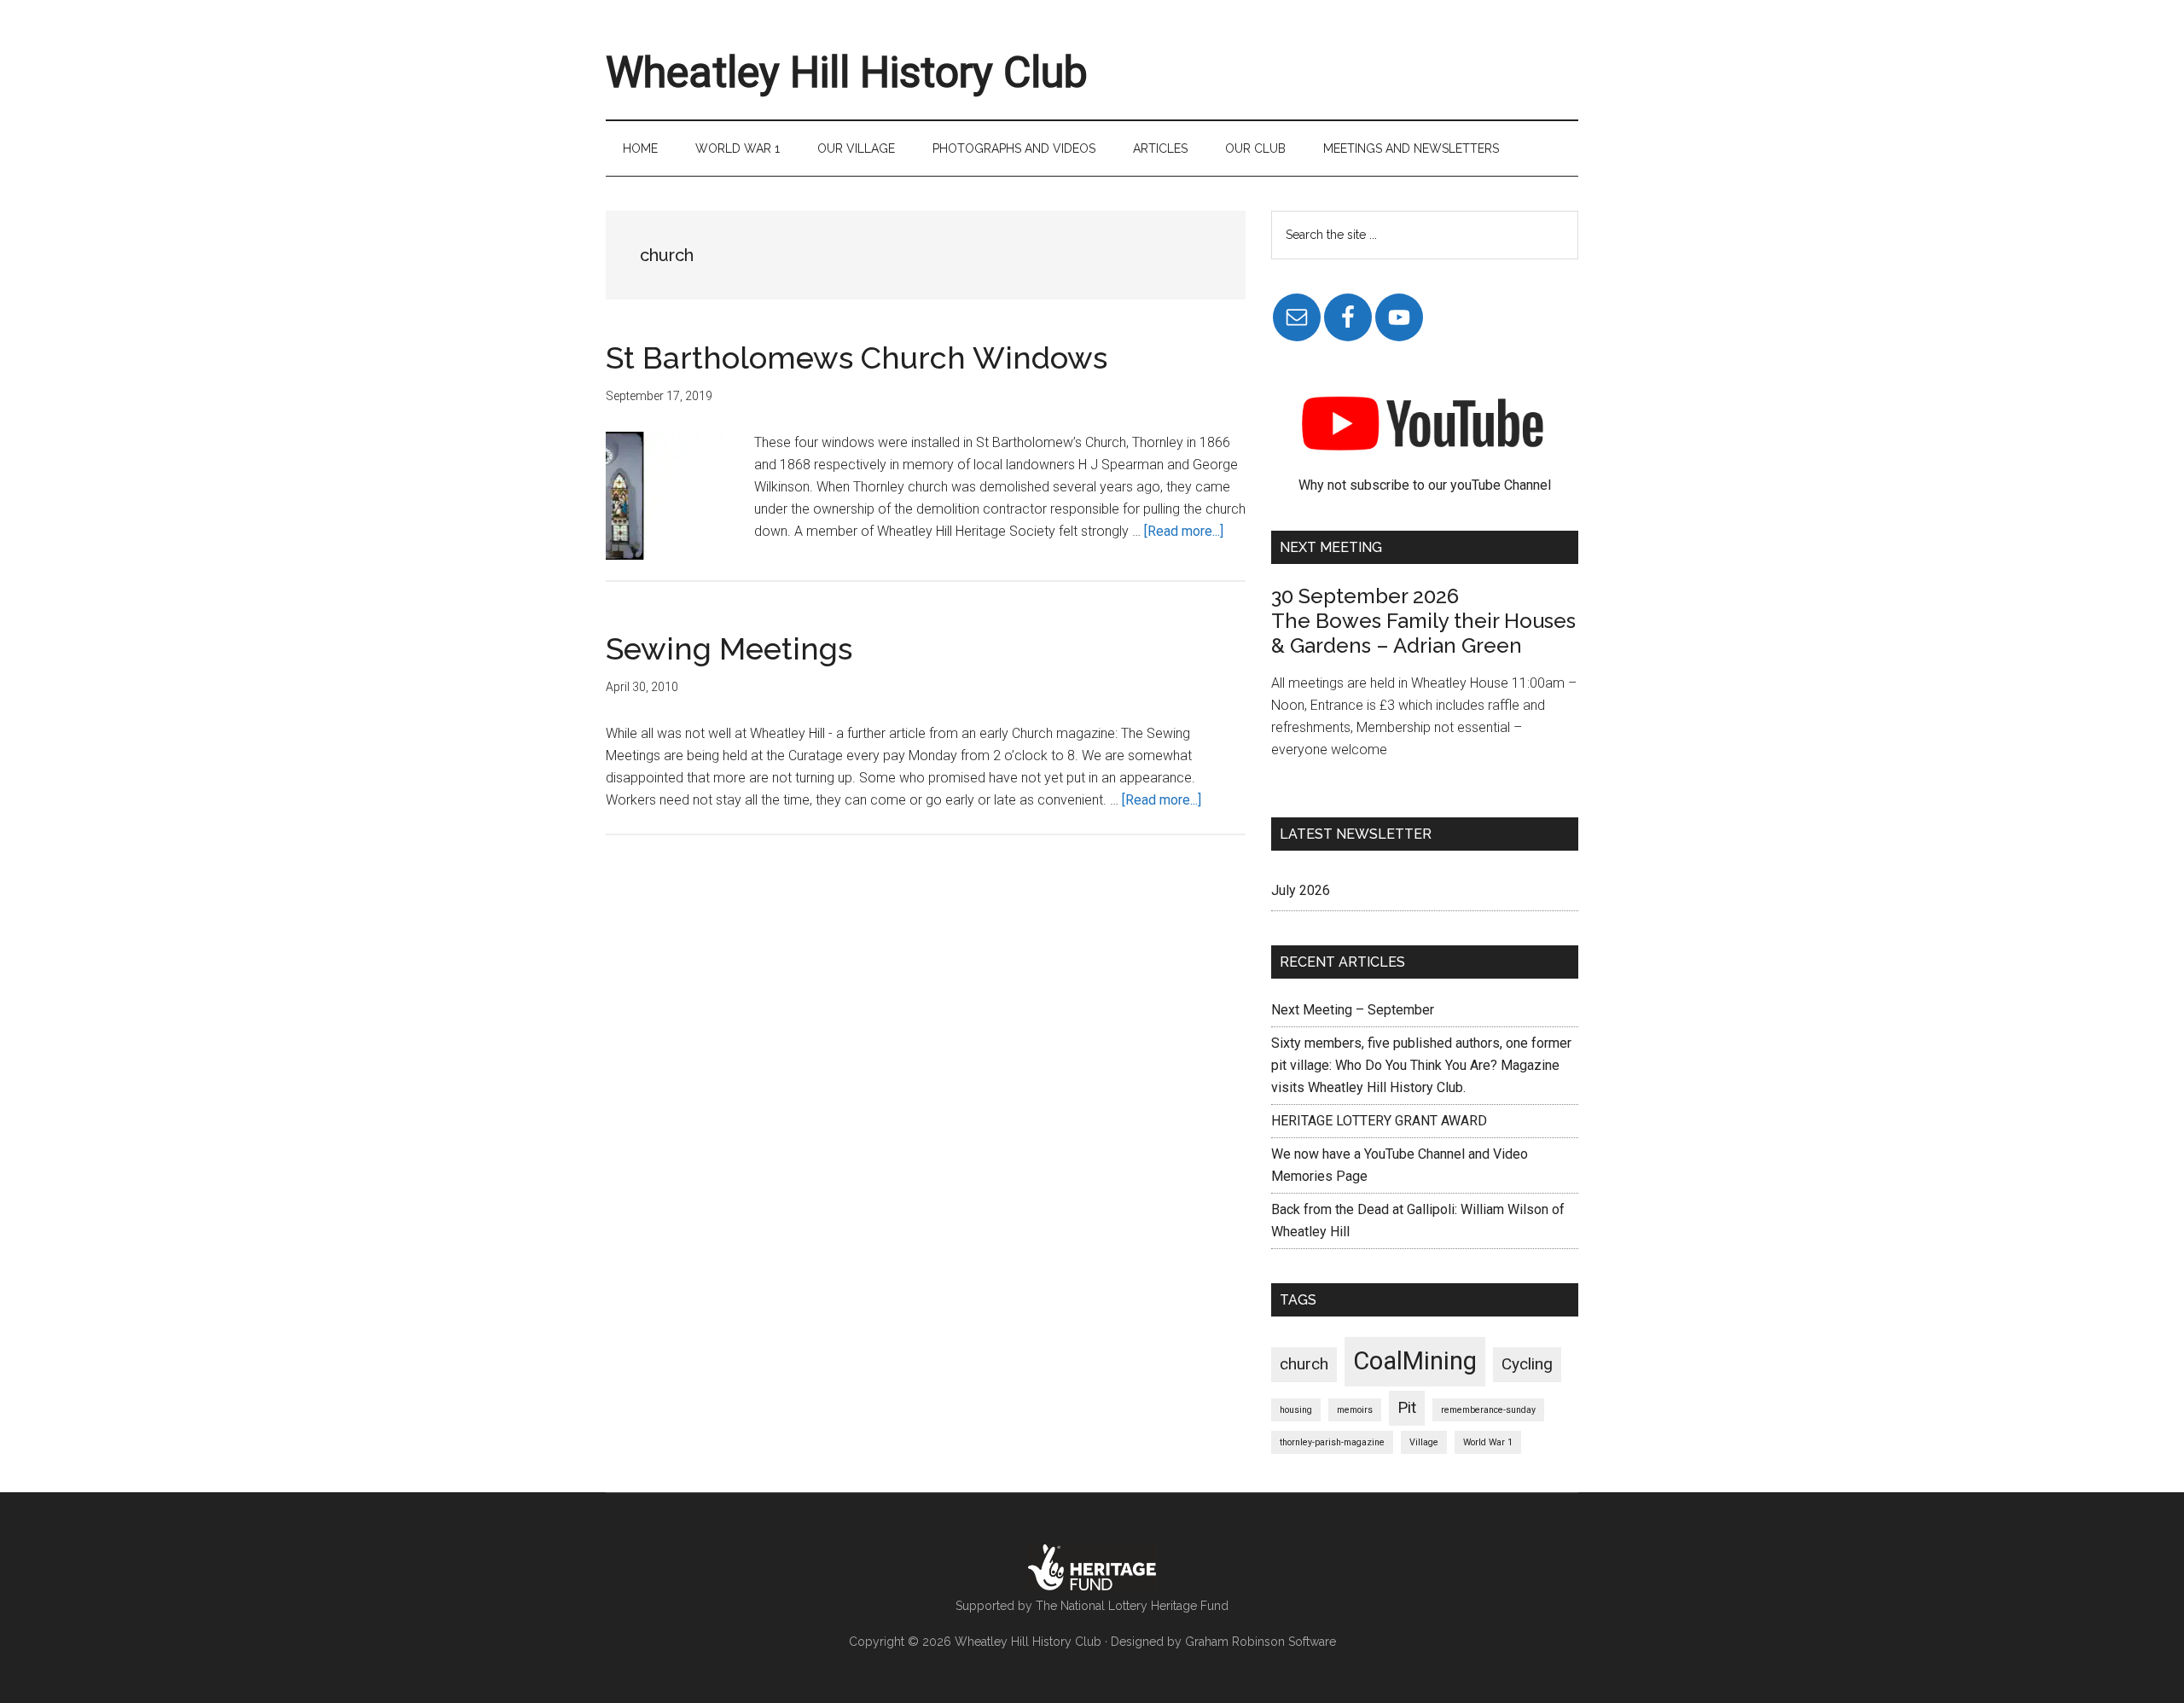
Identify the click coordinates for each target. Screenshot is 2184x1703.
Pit (1407, 1407)
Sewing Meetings (729, 648)
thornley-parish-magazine (1332, 1442)
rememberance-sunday (1488, 1410)
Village (1424, 1442)
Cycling (1527, 1364)
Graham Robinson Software (1260, 1642)
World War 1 (1488, 1442)
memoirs (1355, 1410)
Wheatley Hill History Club (847, 73)
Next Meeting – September (1353, 1010)
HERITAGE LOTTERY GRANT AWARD (1379, 1121)
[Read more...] (1184, 531)
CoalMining (1415, 1361)
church (1304, 1364)
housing (1296, 1410)
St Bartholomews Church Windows (857, 357)
